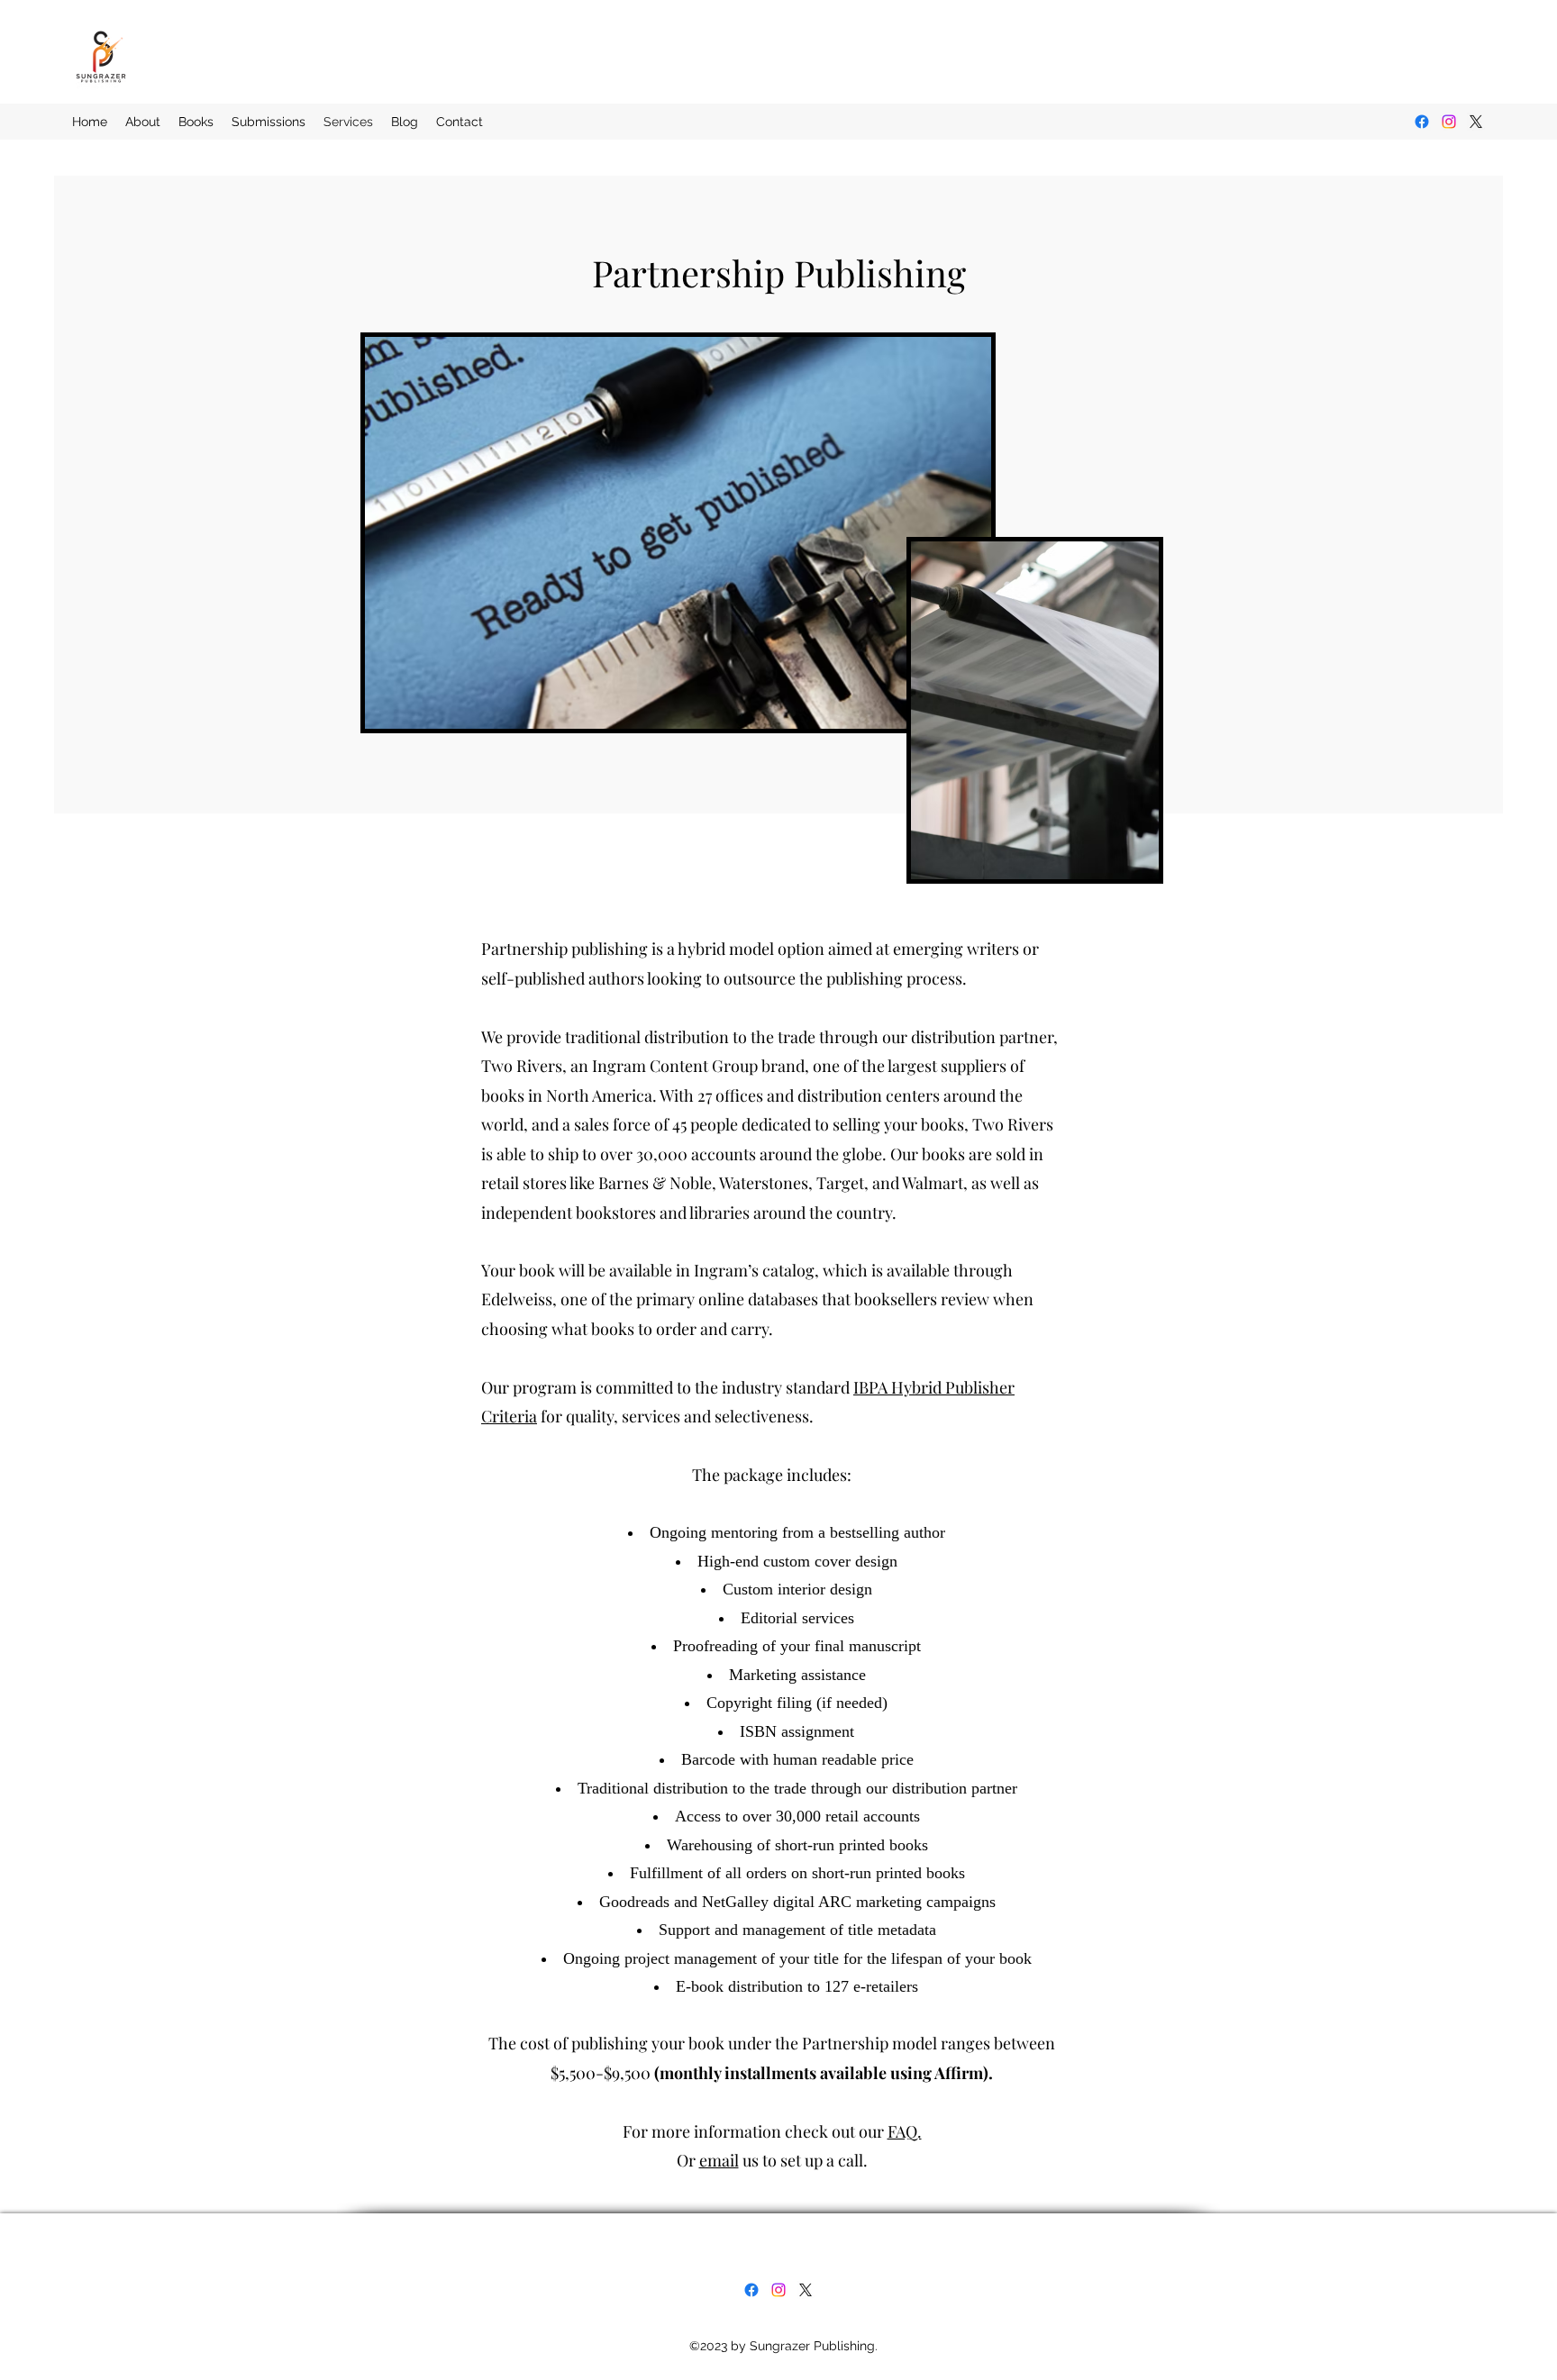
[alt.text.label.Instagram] (1449, 122)
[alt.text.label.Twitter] (1476, 122)
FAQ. (905, 2131)
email (719, 2160)
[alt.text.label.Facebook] (1422, 122)
